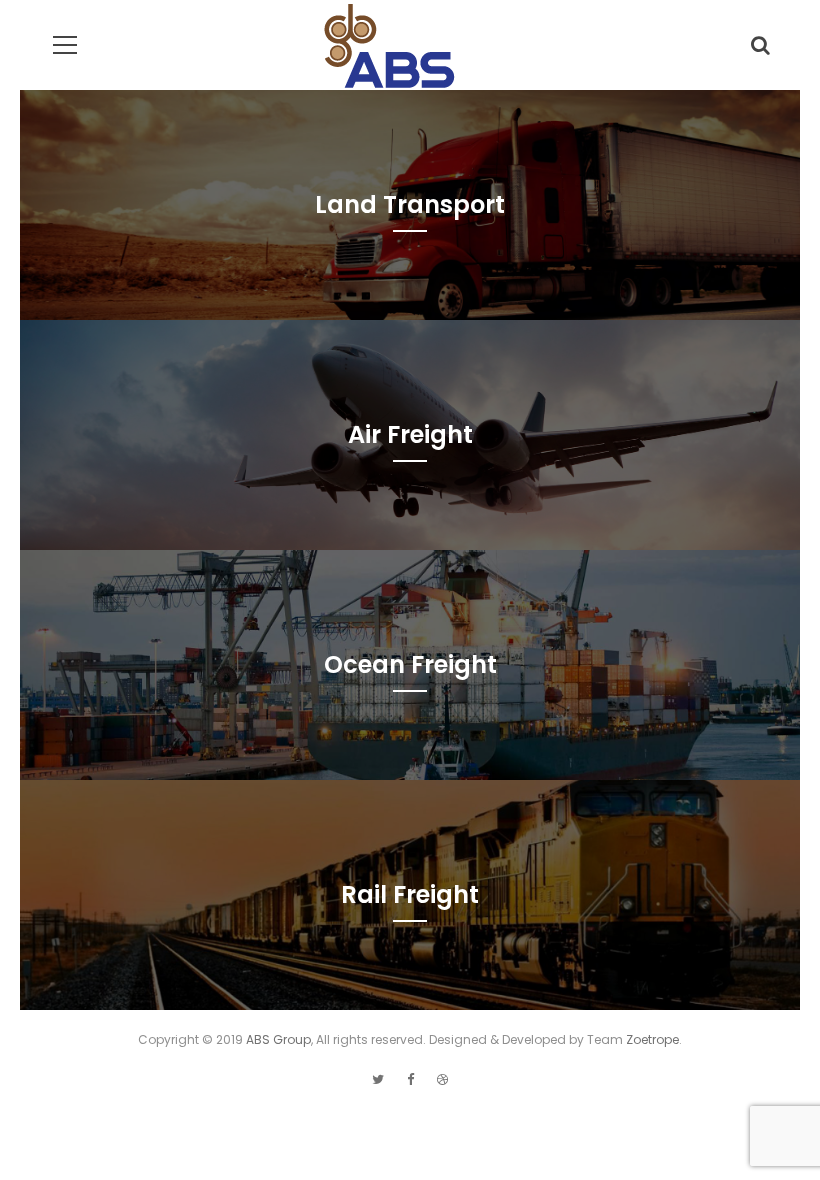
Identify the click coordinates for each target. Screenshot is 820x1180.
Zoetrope (652, 1039)
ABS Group (278, 1039)
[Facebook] (410, 1079)
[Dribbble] (442, 1079)
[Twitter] (378, 1079)
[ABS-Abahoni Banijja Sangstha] (390, 55)
